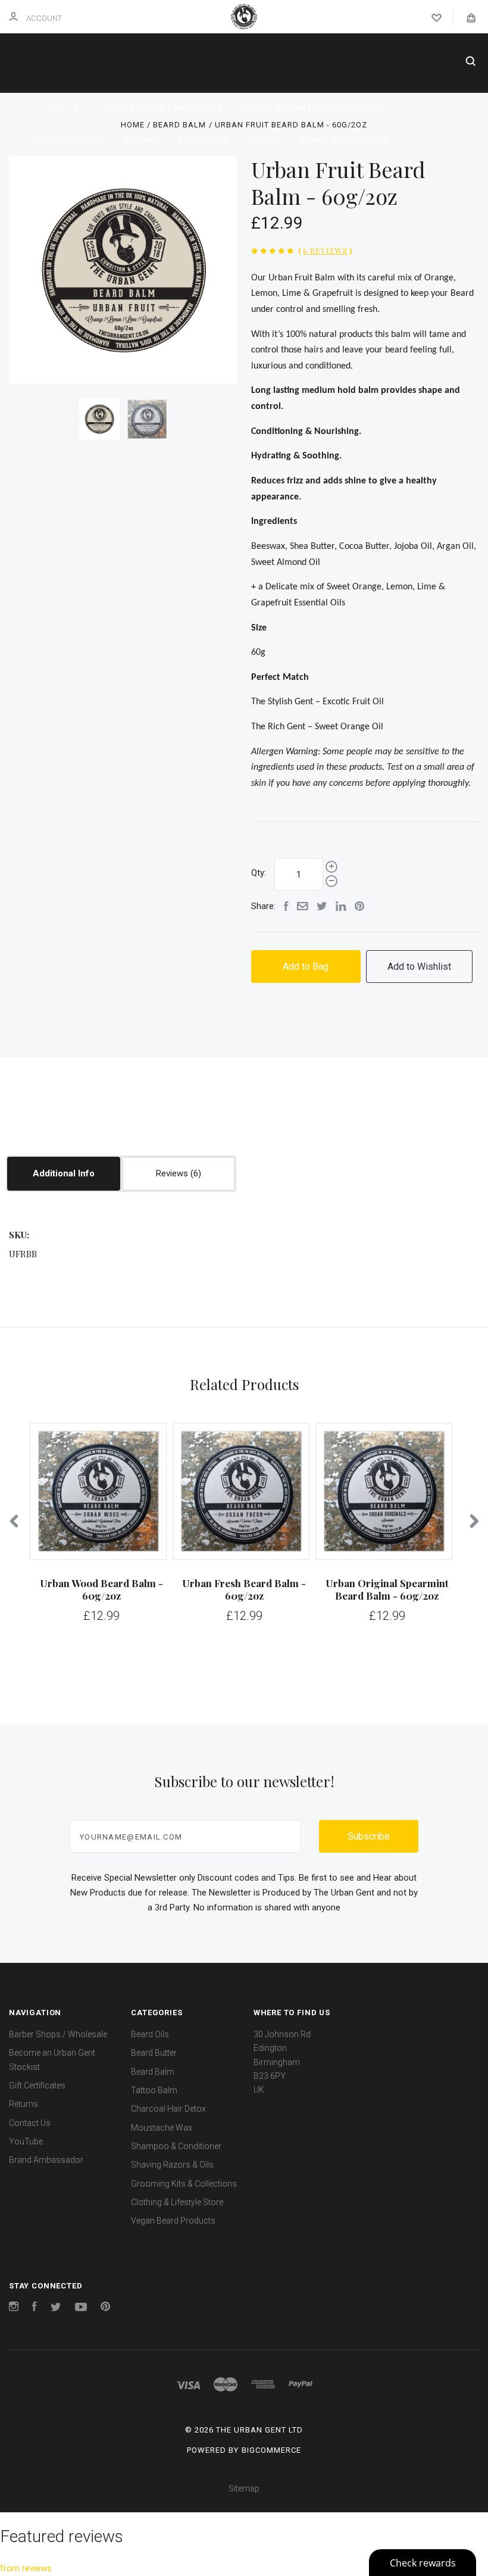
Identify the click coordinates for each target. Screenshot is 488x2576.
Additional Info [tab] (64, 1173)
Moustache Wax (162, 2128)
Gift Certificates (70, 141)
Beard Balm (153, 2072)
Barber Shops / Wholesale (163, 109)
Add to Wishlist (419, 967)
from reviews (26, 2568)
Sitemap (244, 2488)
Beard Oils (150, 2034)
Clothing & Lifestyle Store (177, 2202)
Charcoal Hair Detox (168, 2109)
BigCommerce (271, 2450)
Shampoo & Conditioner (176, 2146)
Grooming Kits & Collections (184, 2184)
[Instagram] (14, 2308)
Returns (143, 141)
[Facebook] (35, 2308)
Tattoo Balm (154, 2090)
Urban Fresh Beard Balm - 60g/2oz (244, 1589)
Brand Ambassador (345, 141)
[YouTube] (81, 2308)
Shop (57, 109)
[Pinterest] (105, 2308)
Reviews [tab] (173, 1173)
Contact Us (204, 141)
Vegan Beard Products (173, 2221)
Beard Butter (154, 2053)
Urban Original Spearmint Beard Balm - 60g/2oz (387, 1589)
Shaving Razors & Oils (172, 2165)
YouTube (265, 141)
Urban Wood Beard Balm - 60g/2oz (101, 1589)
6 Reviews (325, 250)
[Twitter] (56, 2308)
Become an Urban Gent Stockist (312, 109)
